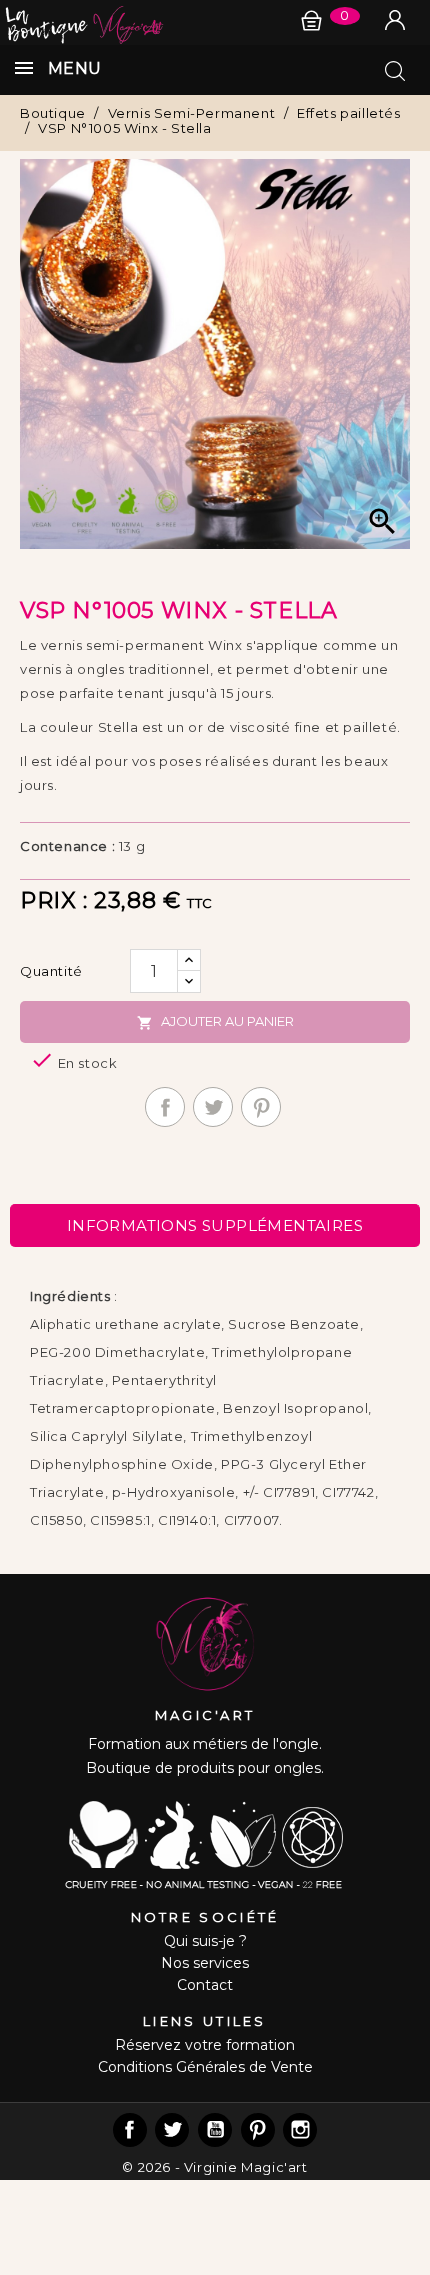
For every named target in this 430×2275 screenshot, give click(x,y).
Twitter (172, 2130)
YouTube (215, 2130)
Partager (165, 1107)
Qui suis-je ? (205, 1941)
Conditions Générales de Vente (205, 2067)
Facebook (130, 2130)
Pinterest (261, 1107)
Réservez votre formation (205, 2045)
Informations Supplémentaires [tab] (215, 1225)
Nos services (205, 1963)
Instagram (300, 2130)
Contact (205, 1985)
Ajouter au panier (215, 1022)
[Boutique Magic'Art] (215, 22)
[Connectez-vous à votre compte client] (395, 20)
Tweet (213, 1107)
